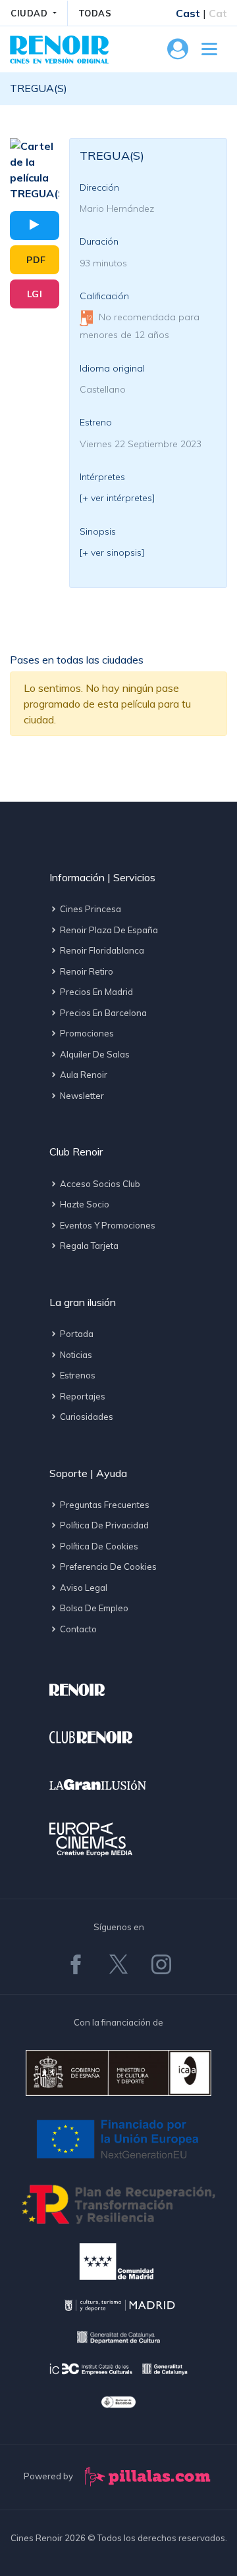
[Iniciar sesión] (178, 53)
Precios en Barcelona (102, 1013)
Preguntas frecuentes (104, 1505)
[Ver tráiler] (35, 226)
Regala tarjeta (88, 1246)
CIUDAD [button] (31, 13)
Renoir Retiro (86, 971)
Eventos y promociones (107, 1225)
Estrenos (77, 1375)
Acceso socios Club (99, 1184)
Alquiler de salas (94, 1054)
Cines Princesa (90, 909)
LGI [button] (35, 294)
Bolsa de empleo (93, 1608)
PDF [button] (36, 260)
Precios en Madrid (95, 992)
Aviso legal (83, 1588)
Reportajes (82, 1396)
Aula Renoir (83, 1075)
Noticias (75, 1355)
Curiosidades (86, 1417)
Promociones (86, 1033)
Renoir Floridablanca (101, 950)
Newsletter (81, 1096)
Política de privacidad (103, 1525)
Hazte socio (84, 1204)
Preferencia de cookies (107, 1567)
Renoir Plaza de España (108, 930)
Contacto (77, 1629)
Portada (76, 1334)
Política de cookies (98, 1546)
